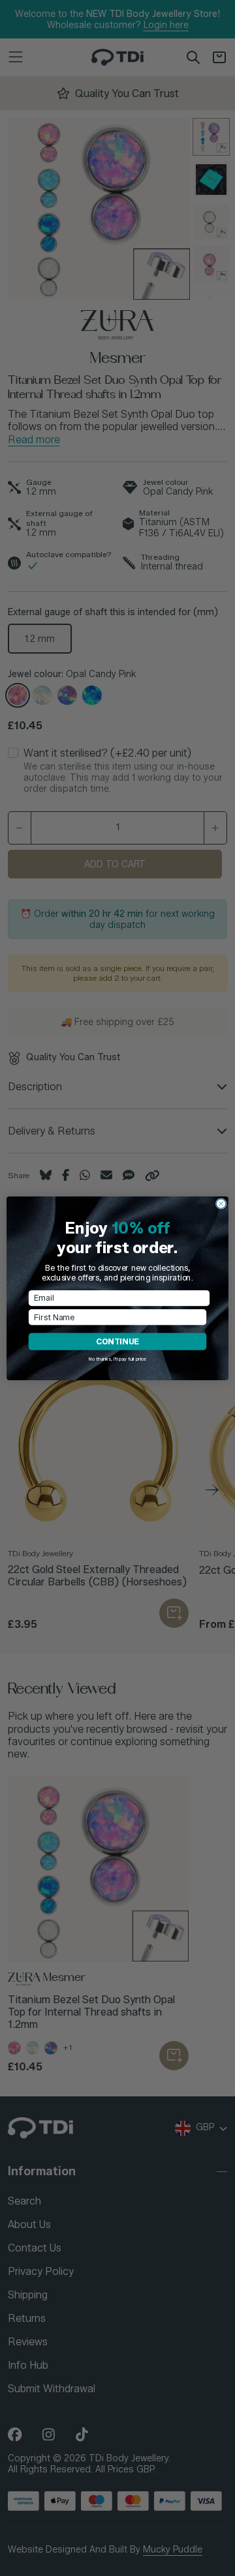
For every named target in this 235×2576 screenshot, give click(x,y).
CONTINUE (117, 1341)
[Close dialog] (221, 1203)
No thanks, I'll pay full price (118, 1358)
